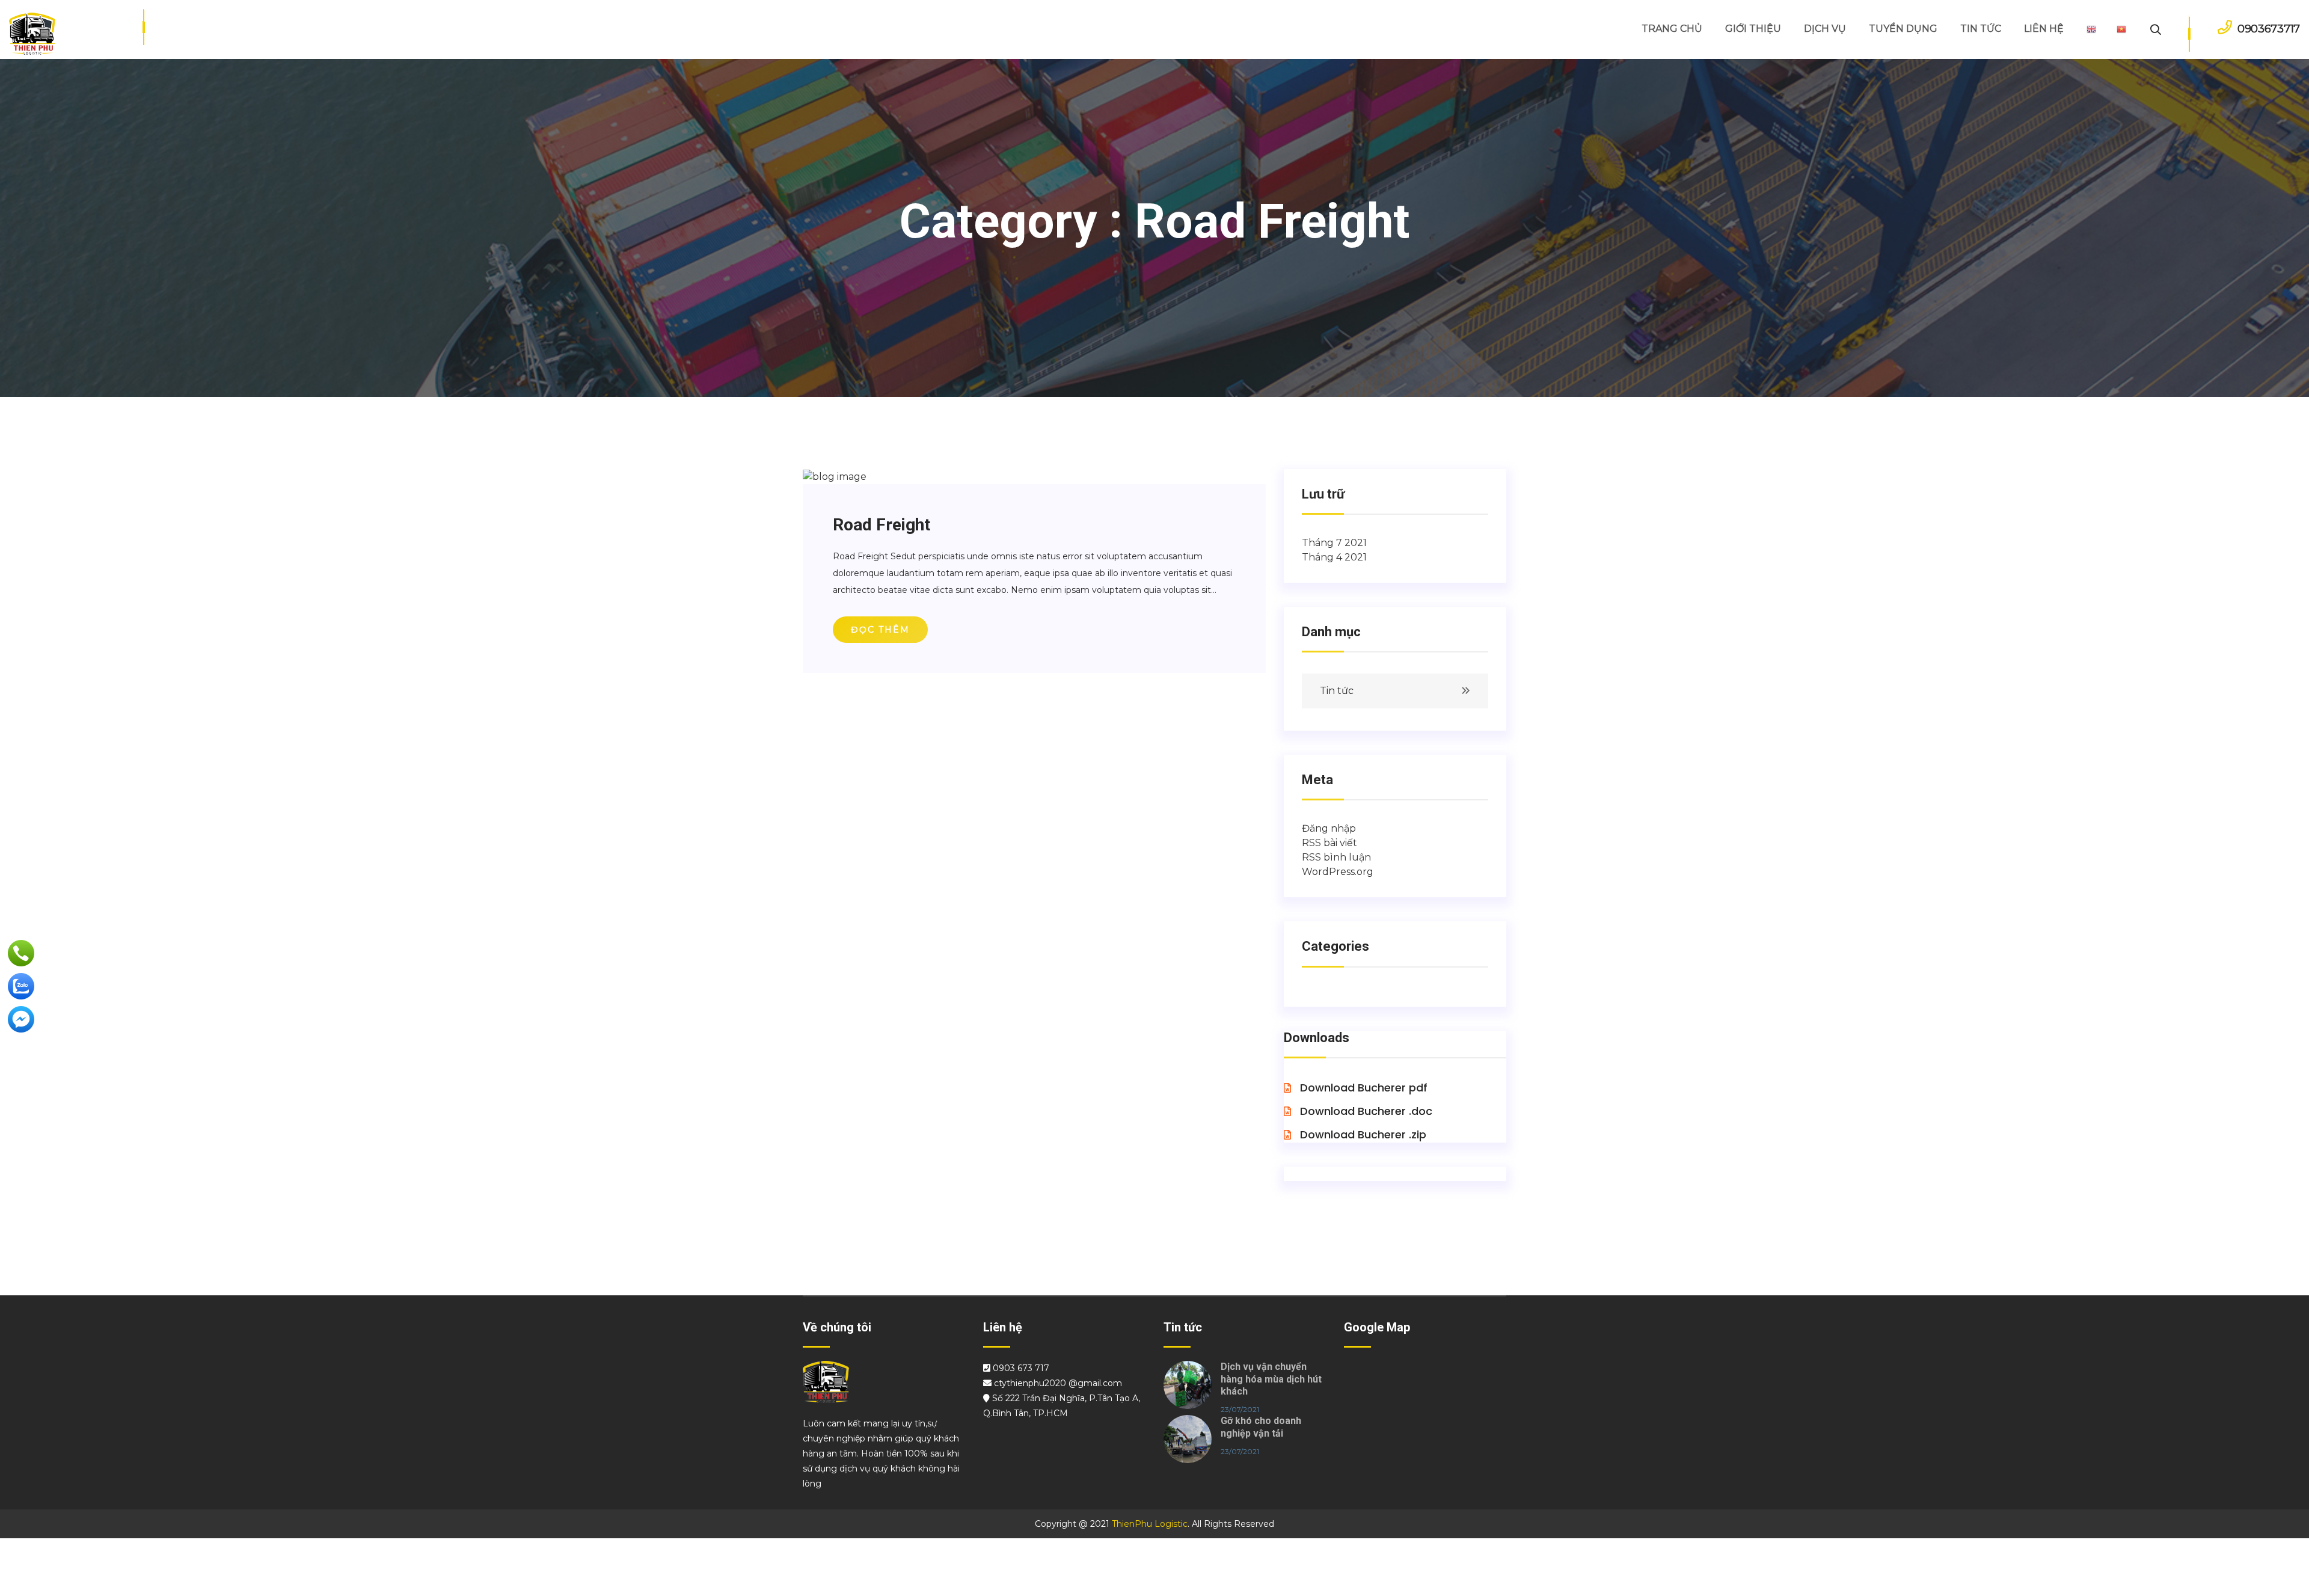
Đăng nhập (1329, 828)
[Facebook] (21, 1019)
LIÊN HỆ (2044, 29)
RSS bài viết (1329, 843)
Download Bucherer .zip (1362, 1134)
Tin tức (1337, 691)
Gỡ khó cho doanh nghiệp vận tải (1261, 1427)
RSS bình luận (1336, 857)
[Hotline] (21, 953)
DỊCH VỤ (1825, 29)
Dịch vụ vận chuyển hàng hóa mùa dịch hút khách (1271, 1379)
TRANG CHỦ (1672, 29)
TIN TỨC (1981, 29)
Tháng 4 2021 (1334, 557)
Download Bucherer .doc (1365, 1111)
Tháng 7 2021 (1334, 543)
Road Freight (882, 525)
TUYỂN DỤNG (1903, 29)
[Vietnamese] (2121, 29)
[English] (2091, 29)
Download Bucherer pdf (1362, 1088)
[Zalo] (21, 986)
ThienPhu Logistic (1150, 1524)
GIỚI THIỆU (1753, 29)
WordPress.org (1338, 872)
